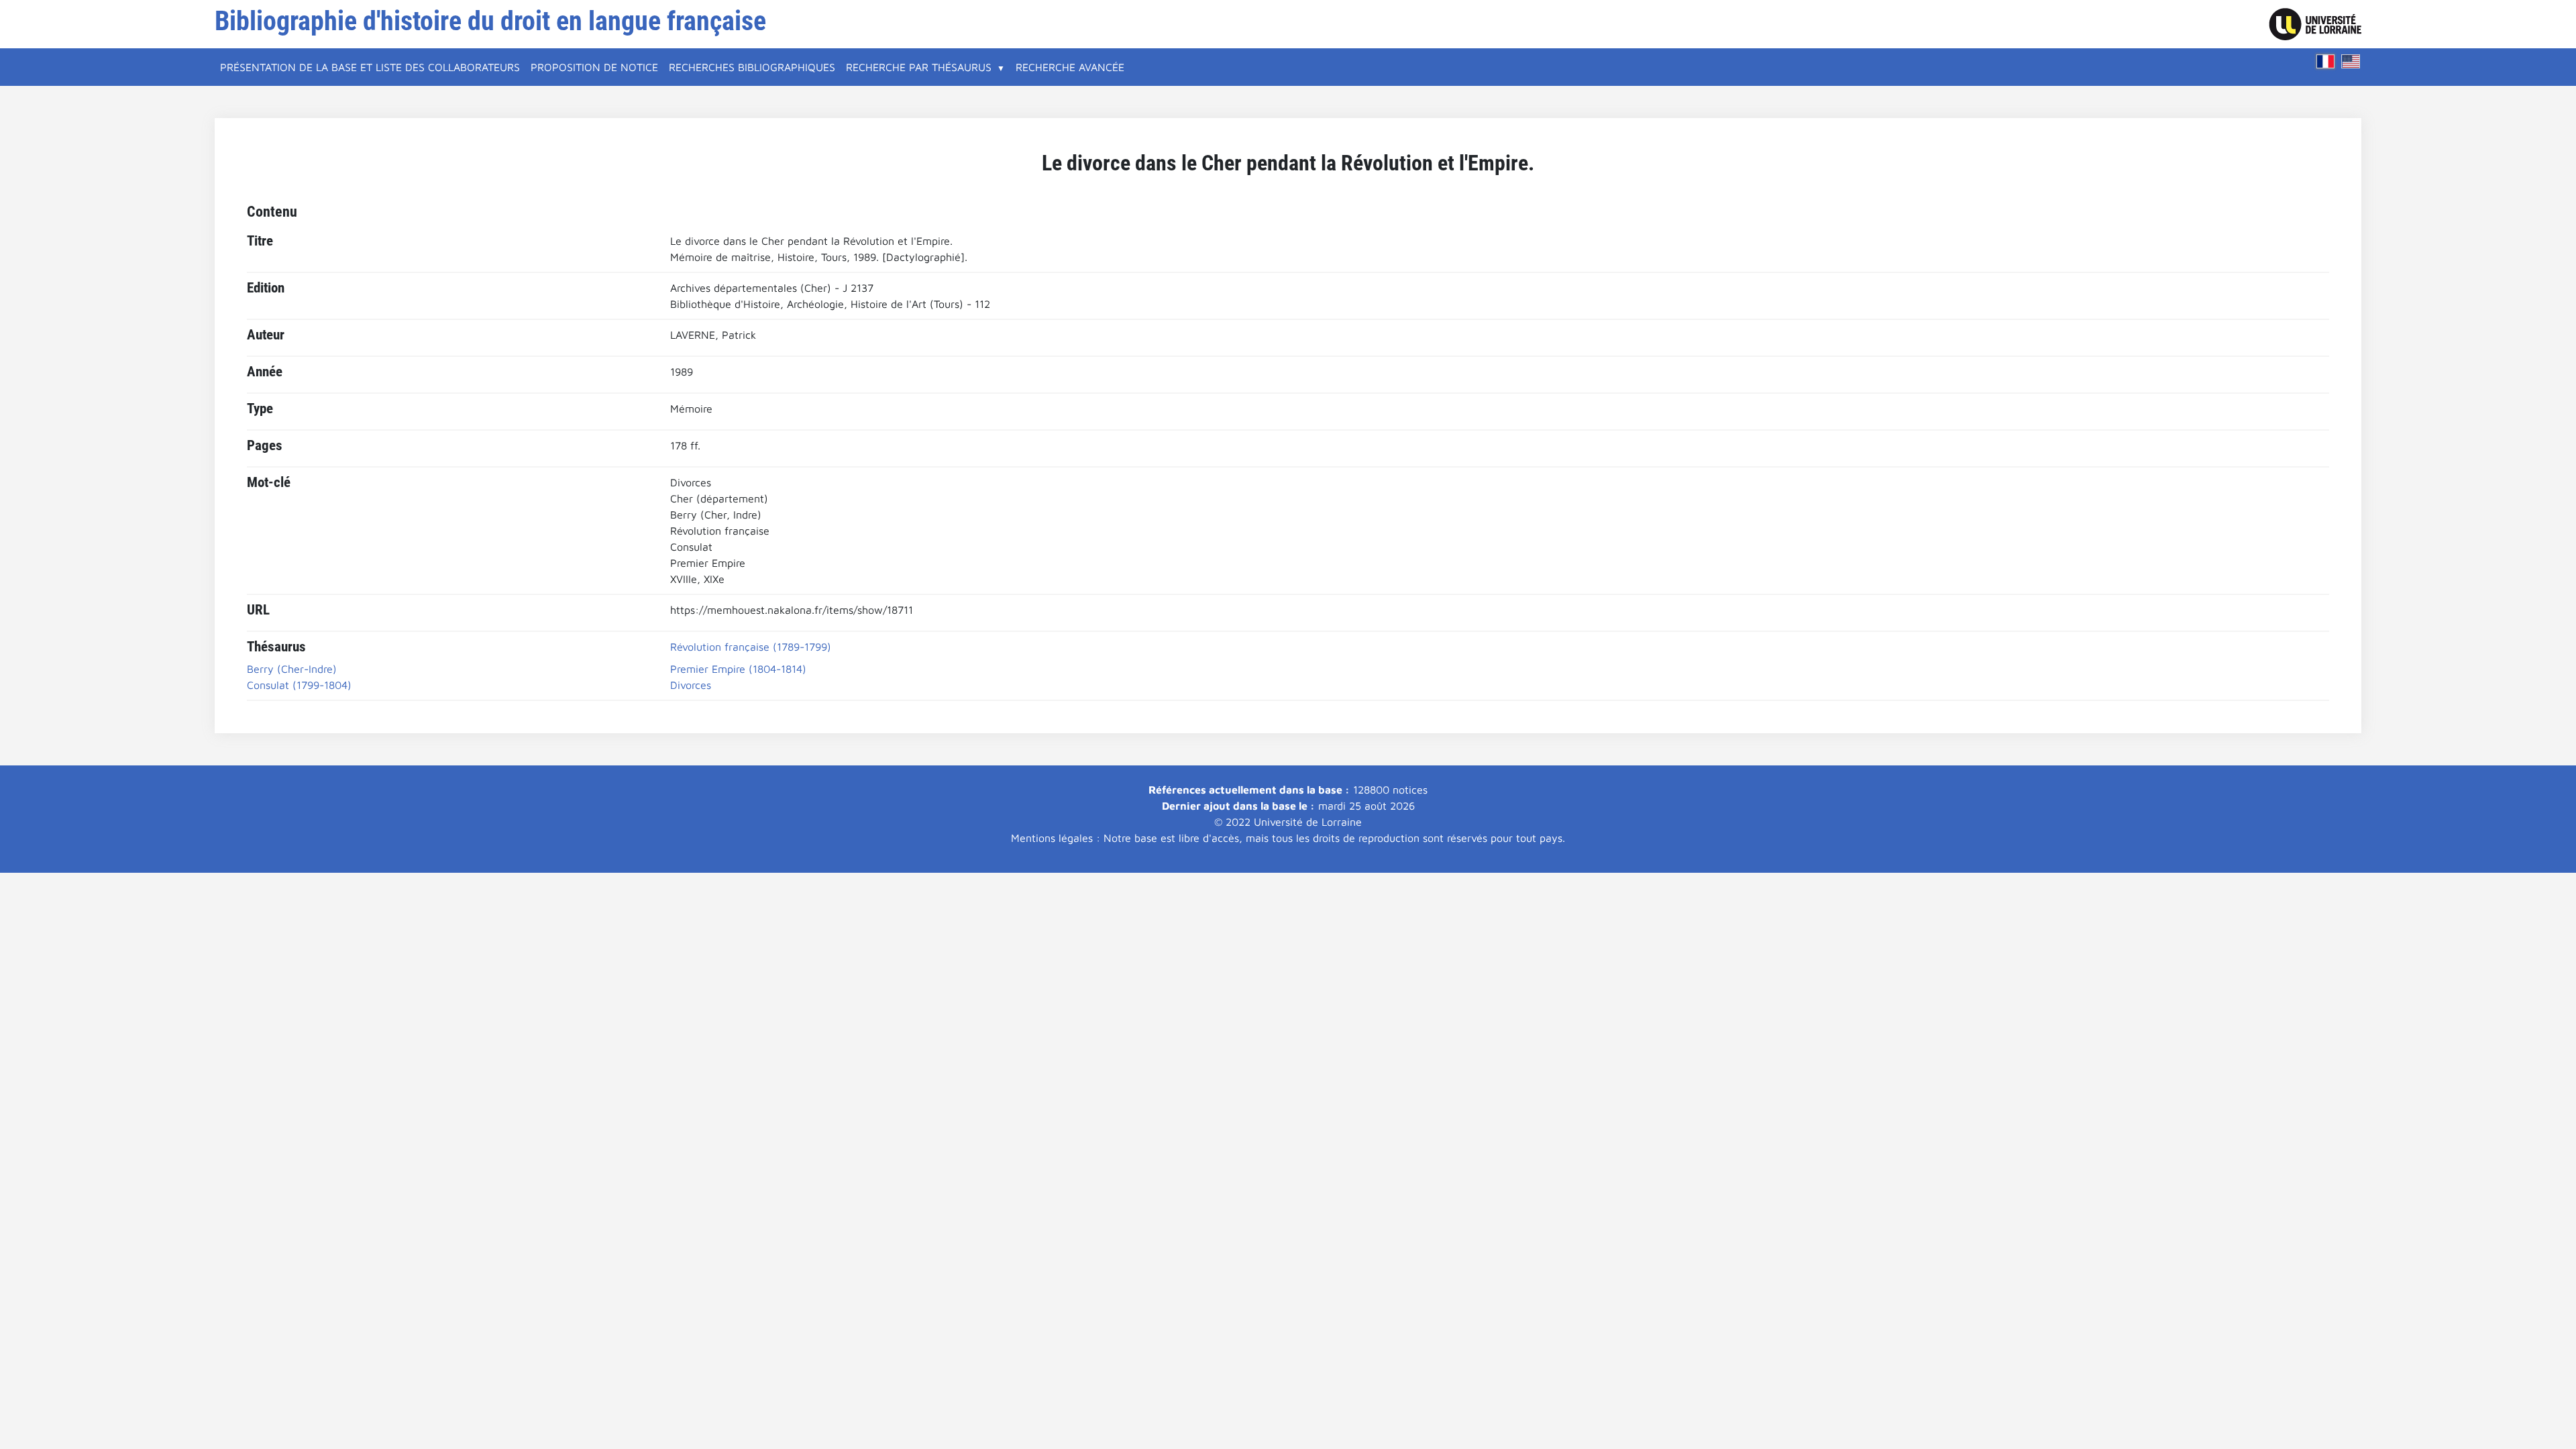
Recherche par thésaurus (919, 67)
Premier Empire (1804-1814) (738, 669)
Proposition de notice (594, 67)
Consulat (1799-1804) (299, 685)
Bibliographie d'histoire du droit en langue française (490, 21)
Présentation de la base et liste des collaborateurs (370, 67)
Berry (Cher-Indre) (292, 669)
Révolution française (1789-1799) (751, 647)
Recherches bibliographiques (752, 67)
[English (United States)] (2351, 61)
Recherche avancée (1070, 67)
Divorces (691, 685)
